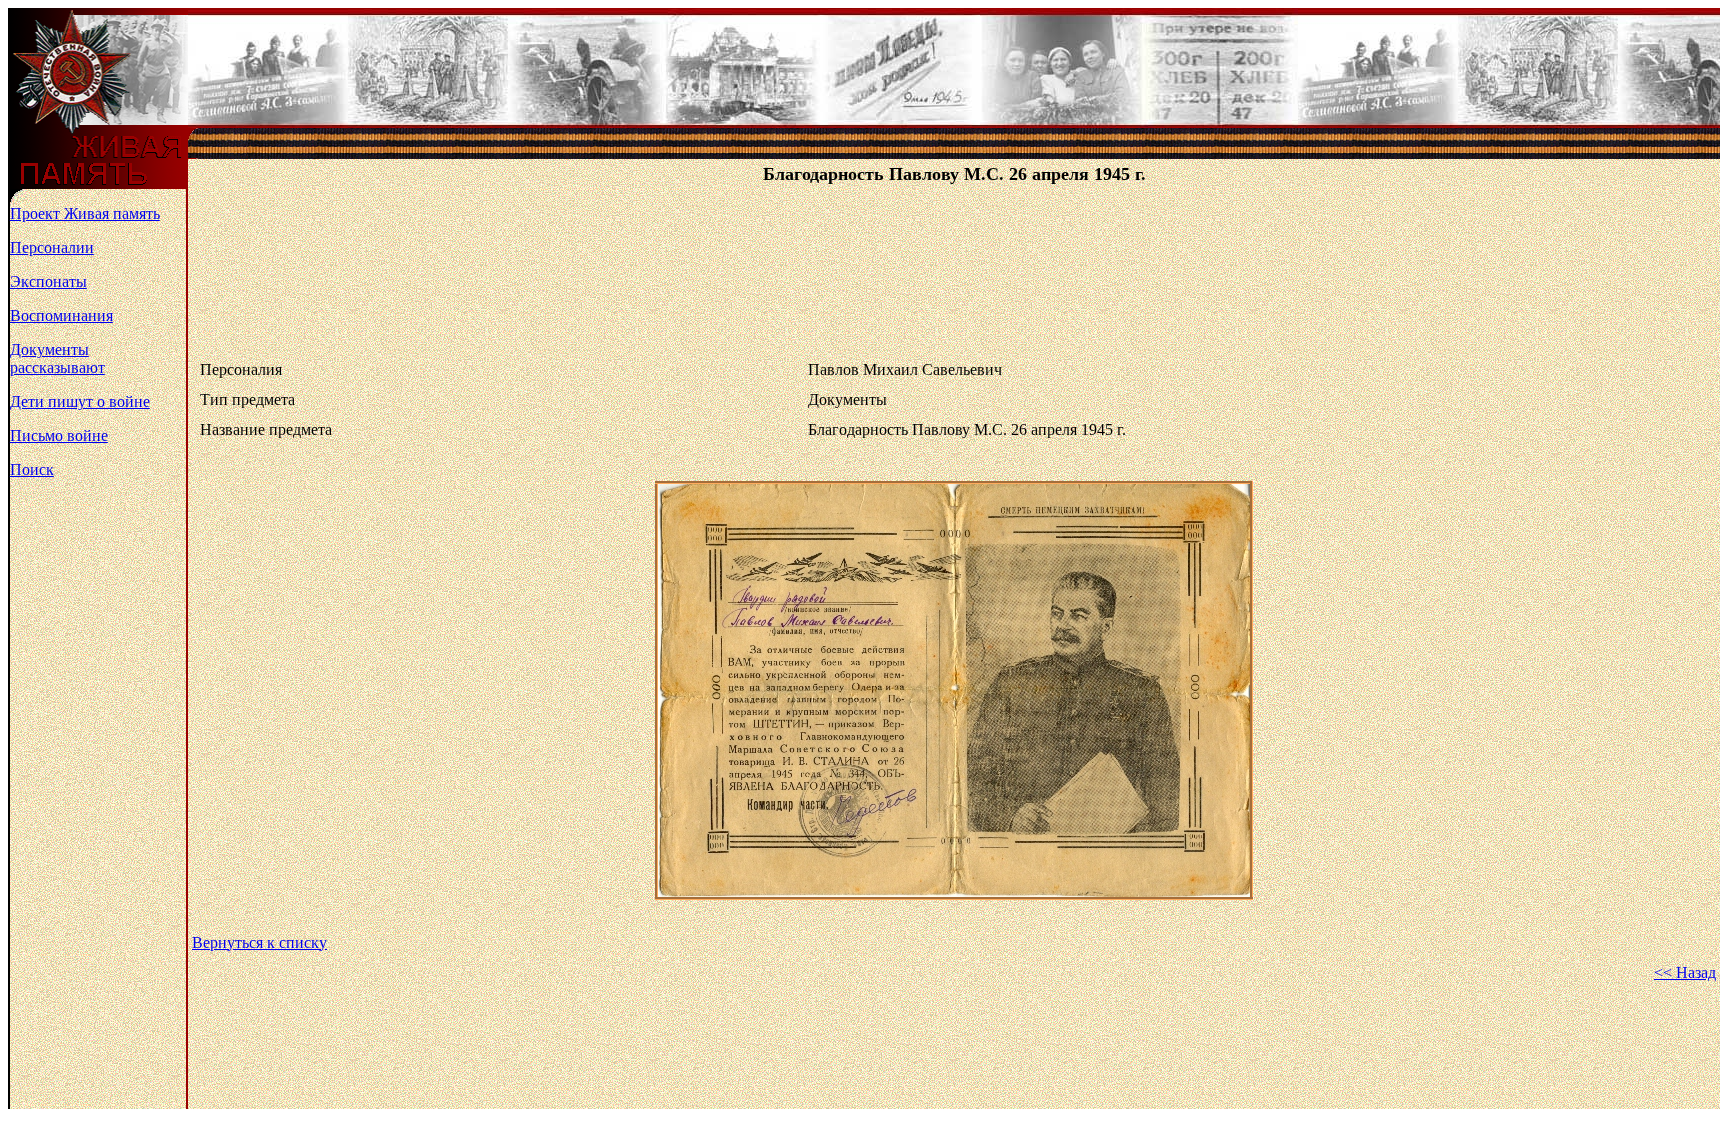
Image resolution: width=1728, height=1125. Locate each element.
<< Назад (1685, 972)
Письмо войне (59, 435)
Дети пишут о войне (80, 401)
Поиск (32, 469)
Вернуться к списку (259, 942)
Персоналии (52, 247)
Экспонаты (48, 281)
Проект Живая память (85, 213)
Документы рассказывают (57, 358)
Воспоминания (61, 315)
